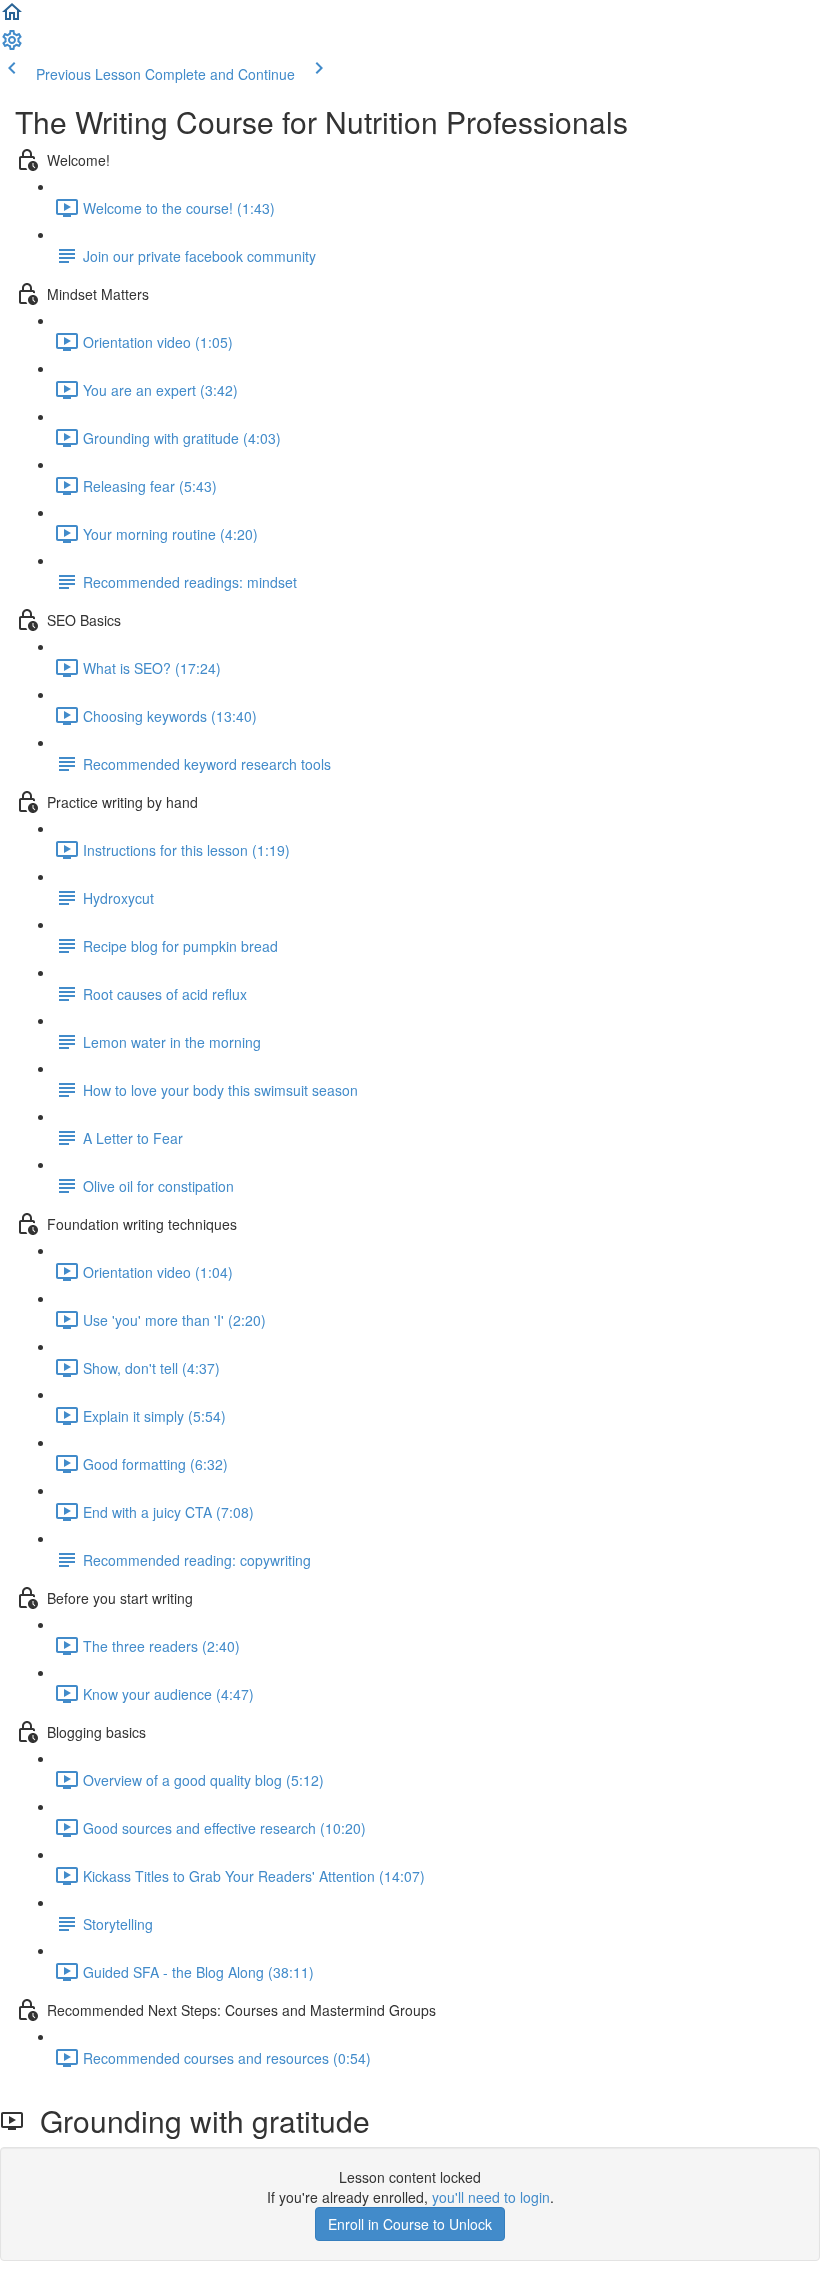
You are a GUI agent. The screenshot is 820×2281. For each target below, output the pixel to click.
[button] (12, 18)
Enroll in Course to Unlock (410, 2224)
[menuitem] (12, 46)
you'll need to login (491, 2197)
